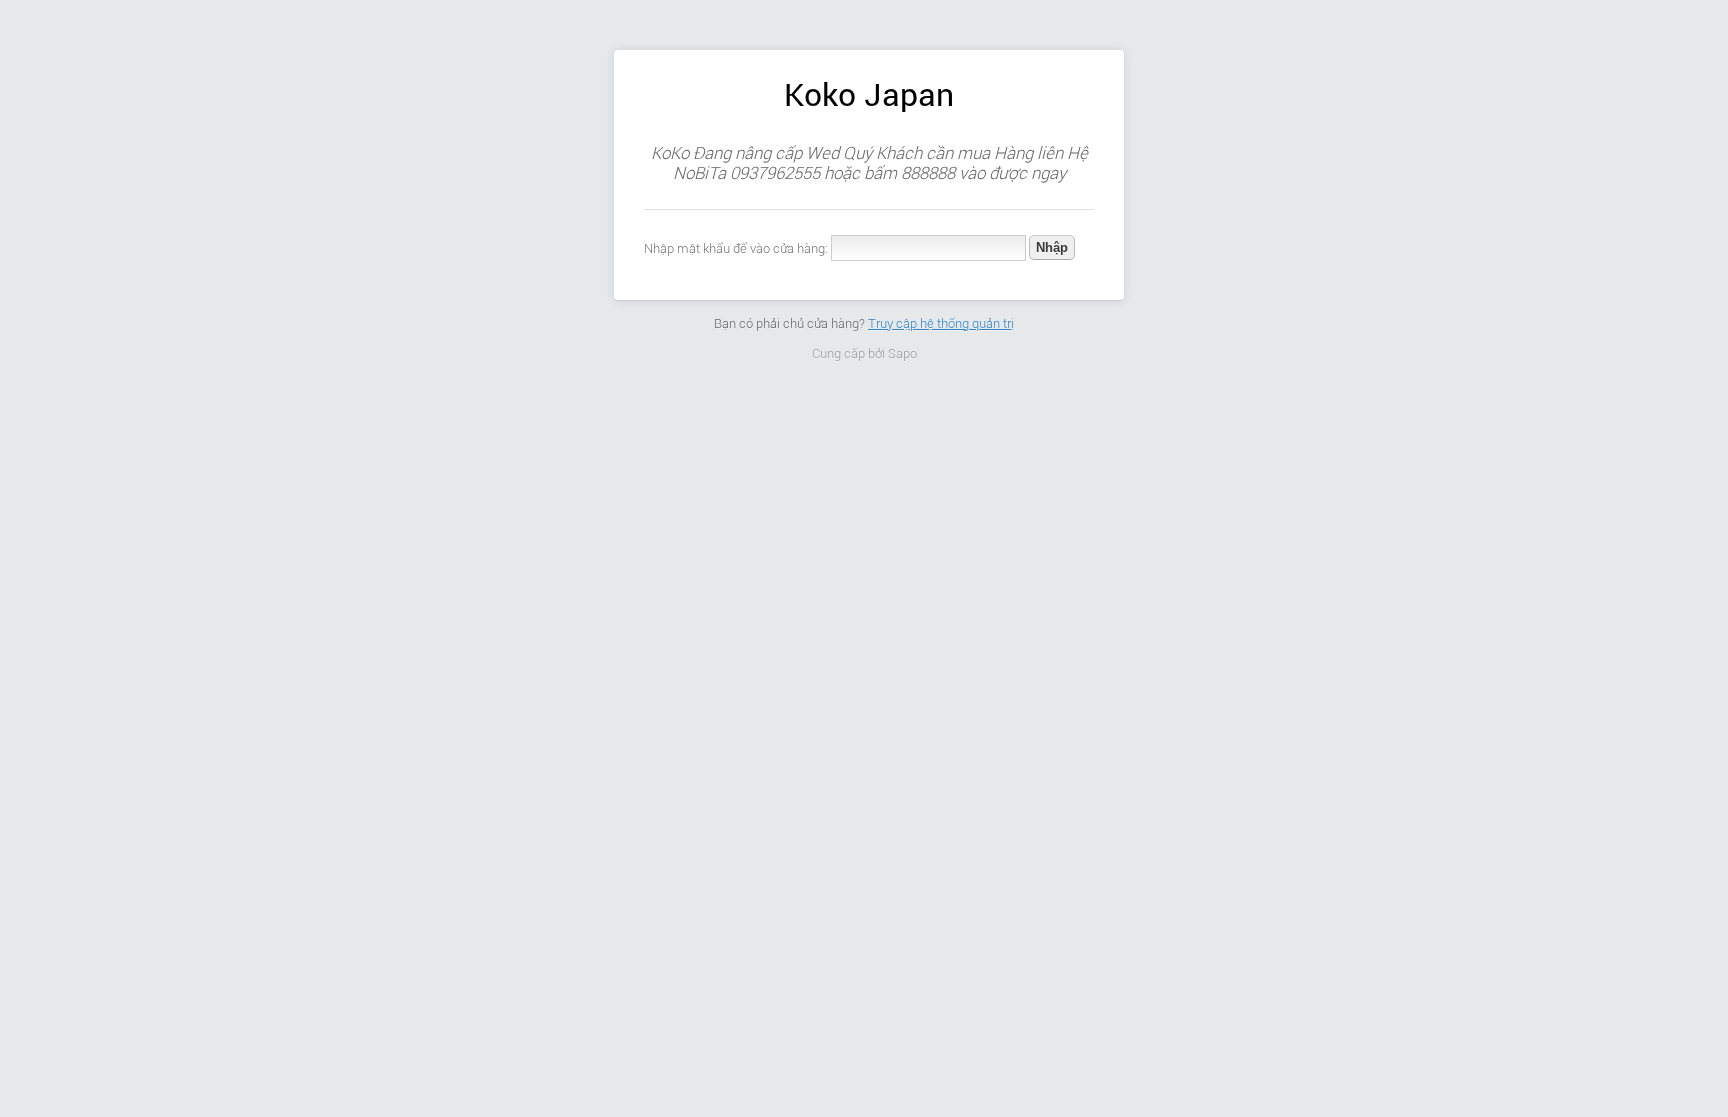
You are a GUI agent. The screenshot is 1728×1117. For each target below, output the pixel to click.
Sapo (902, 353)
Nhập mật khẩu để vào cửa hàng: (736, 248)
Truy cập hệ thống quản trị (941, 323)
